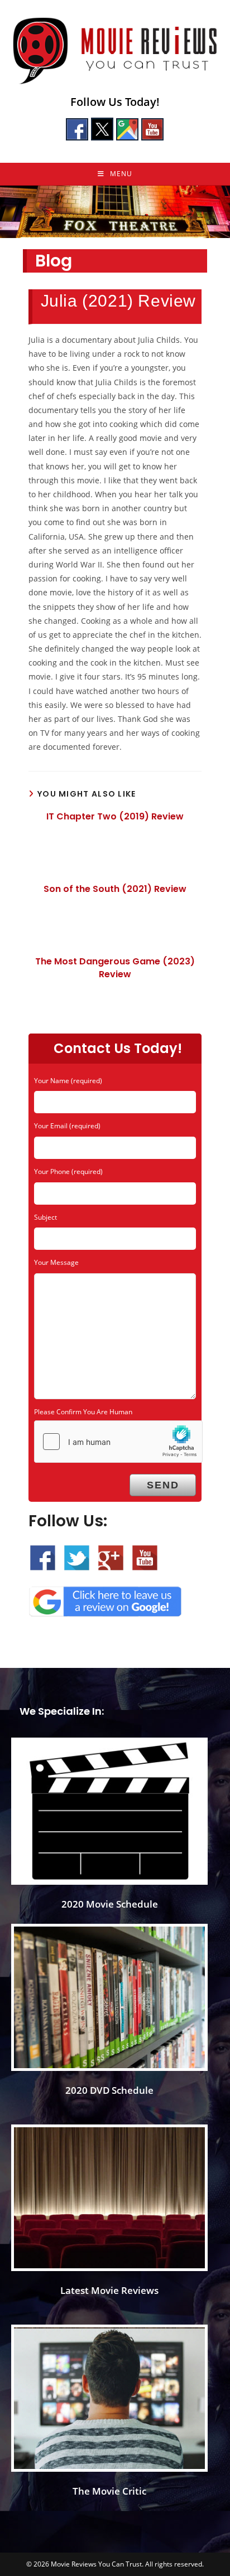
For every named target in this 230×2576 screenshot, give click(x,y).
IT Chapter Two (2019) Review (115, 817)
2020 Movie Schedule (110, 1904)
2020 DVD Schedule (109, 2090)
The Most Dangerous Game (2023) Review (115, 968)
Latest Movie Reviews (109, 2290)
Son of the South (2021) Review (115, 889)
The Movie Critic (109, 2491)
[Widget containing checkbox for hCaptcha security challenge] (118, 1442)
